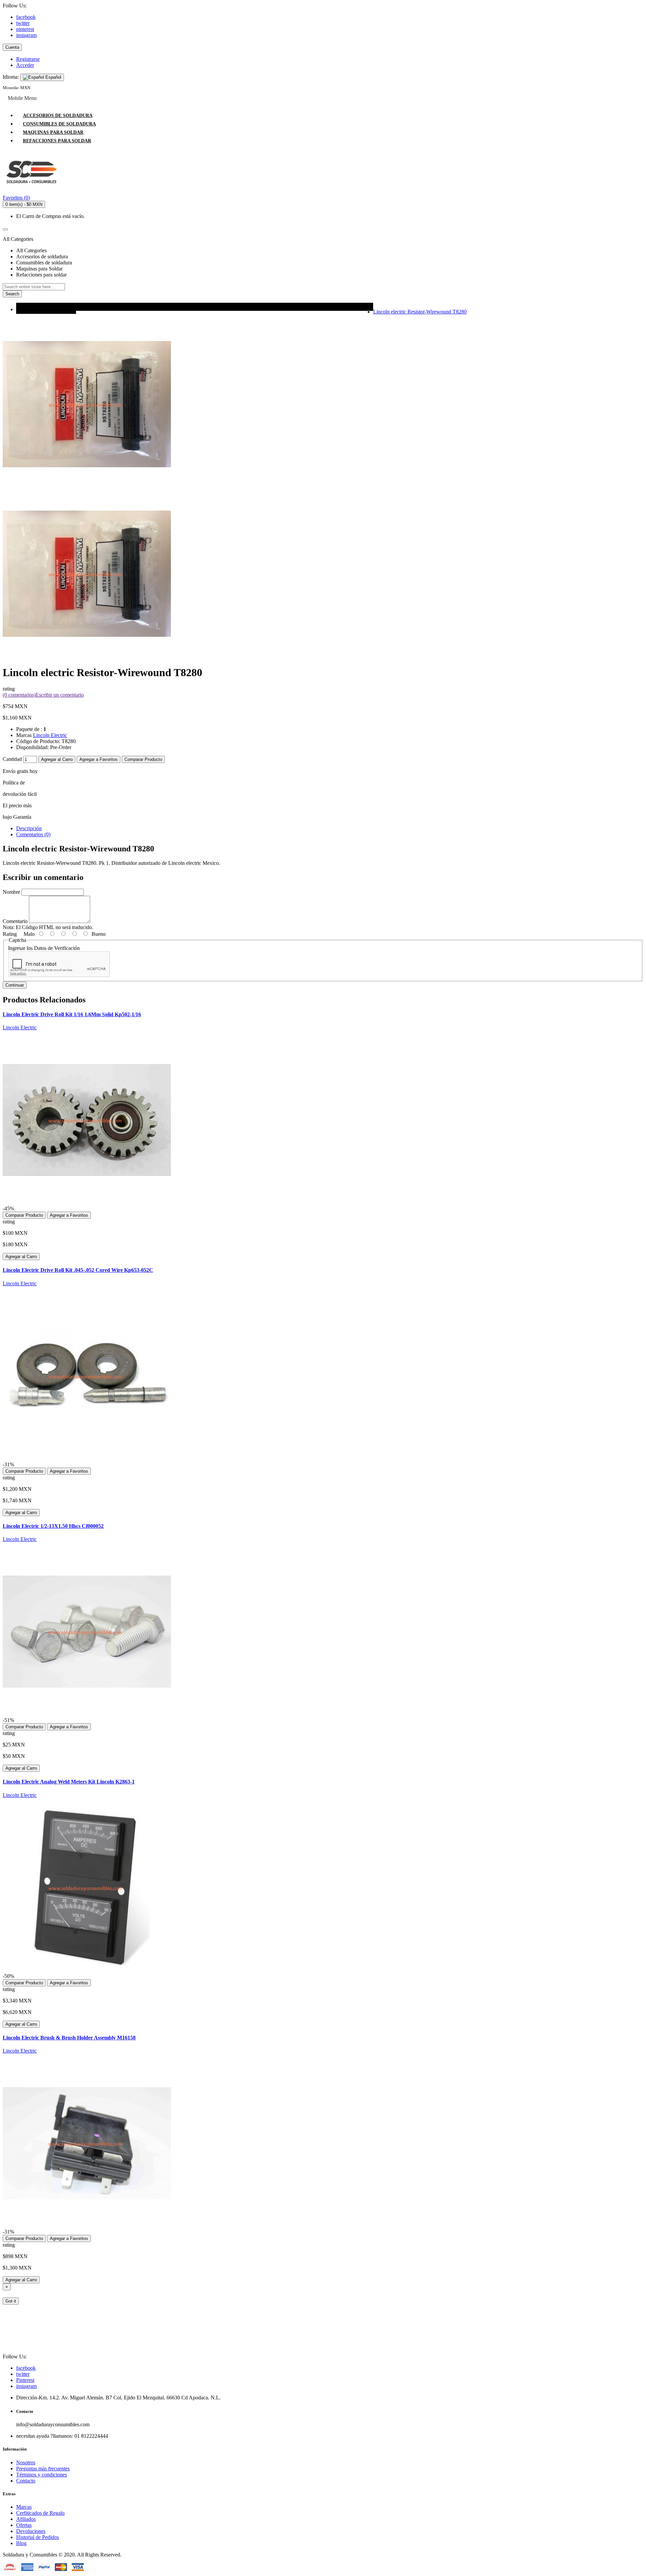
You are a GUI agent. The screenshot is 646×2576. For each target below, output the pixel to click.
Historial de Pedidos (38, 2537)
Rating (10, 934)
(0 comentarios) (19, 695)
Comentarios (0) (33, 834)
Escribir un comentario (60, 695)
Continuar (15, 985)
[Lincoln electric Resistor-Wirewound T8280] (87, 656)
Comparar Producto (143, 759)
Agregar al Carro (57, 759)
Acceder (25, 65)
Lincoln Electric (50, 735)
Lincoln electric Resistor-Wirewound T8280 (420, 312)
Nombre (11, 892)
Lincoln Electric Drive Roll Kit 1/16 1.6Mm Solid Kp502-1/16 (72, 1014)
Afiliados (26, 2519)
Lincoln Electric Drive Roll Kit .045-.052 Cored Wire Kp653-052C (78, 1270)
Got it (11, 2301)
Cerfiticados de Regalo (40, 2513)
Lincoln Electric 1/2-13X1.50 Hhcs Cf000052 (53, 1526)
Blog (21, 2543)
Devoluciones (31, 2531)
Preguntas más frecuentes (43, 2469)
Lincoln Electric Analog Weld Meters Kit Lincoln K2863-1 (69, 1782)
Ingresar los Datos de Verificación (44, 948)
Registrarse (28, 59)
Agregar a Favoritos (99, 759)
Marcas (24, 2507)
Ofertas (24, 2525)
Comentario (15, 921)
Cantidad (12, 759)
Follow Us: (15, 6)
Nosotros (26, 2462)
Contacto (26, 2481)
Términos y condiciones (42, 2475)
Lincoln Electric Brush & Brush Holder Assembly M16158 (69, 2038)
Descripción (29, 828)
